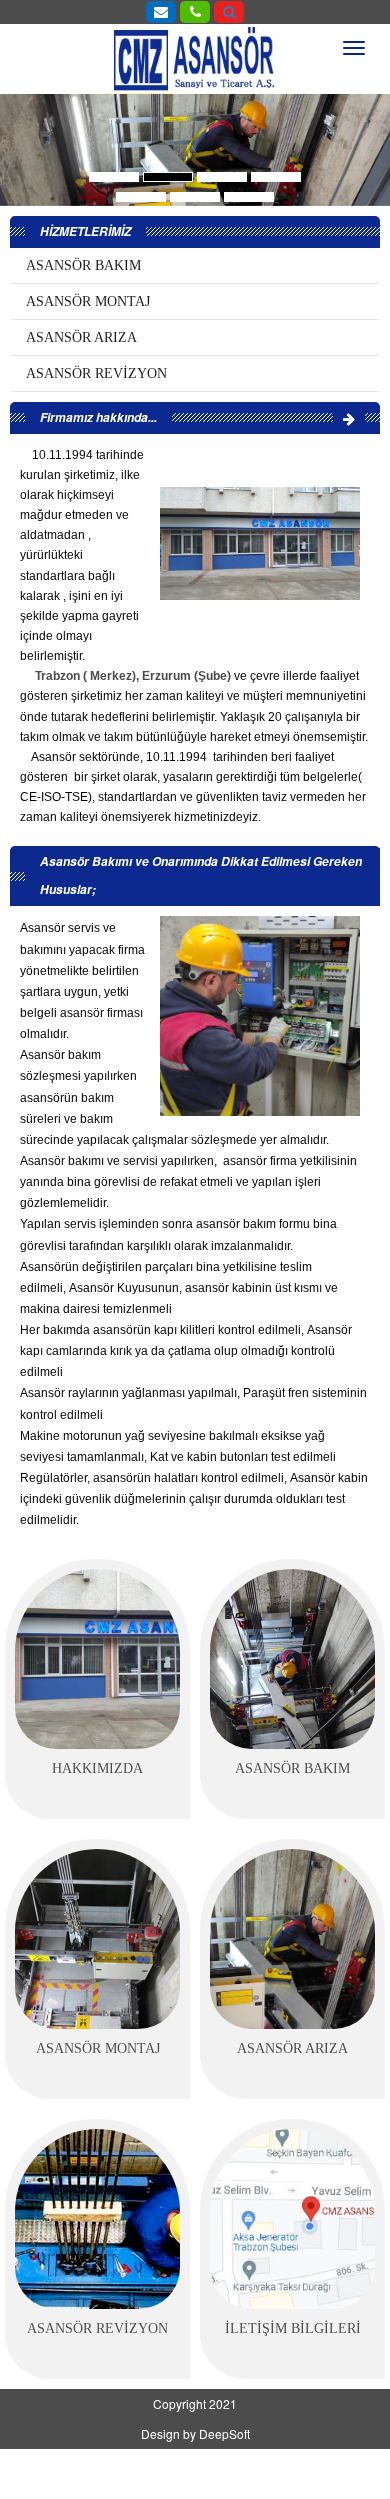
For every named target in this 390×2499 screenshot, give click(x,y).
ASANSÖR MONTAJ (88, 301)
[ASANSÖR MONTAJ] (97, 1939)
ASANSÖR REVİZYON (96, 373)
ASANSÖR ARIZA (81, 337)
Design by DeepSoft (195, 2433)
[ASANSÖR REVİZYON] (97, 2219)
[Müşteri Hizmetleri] (195, 11)
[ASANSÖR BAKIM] (292, 1659)
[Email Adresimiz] (161, 11)
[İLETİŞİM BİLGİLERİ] (292, 2219)
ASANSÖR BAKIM (83, 265)
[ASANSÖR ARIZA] (292, 1939)
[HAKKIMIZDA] (97, 1659)
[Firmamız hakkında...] (349, 418)
